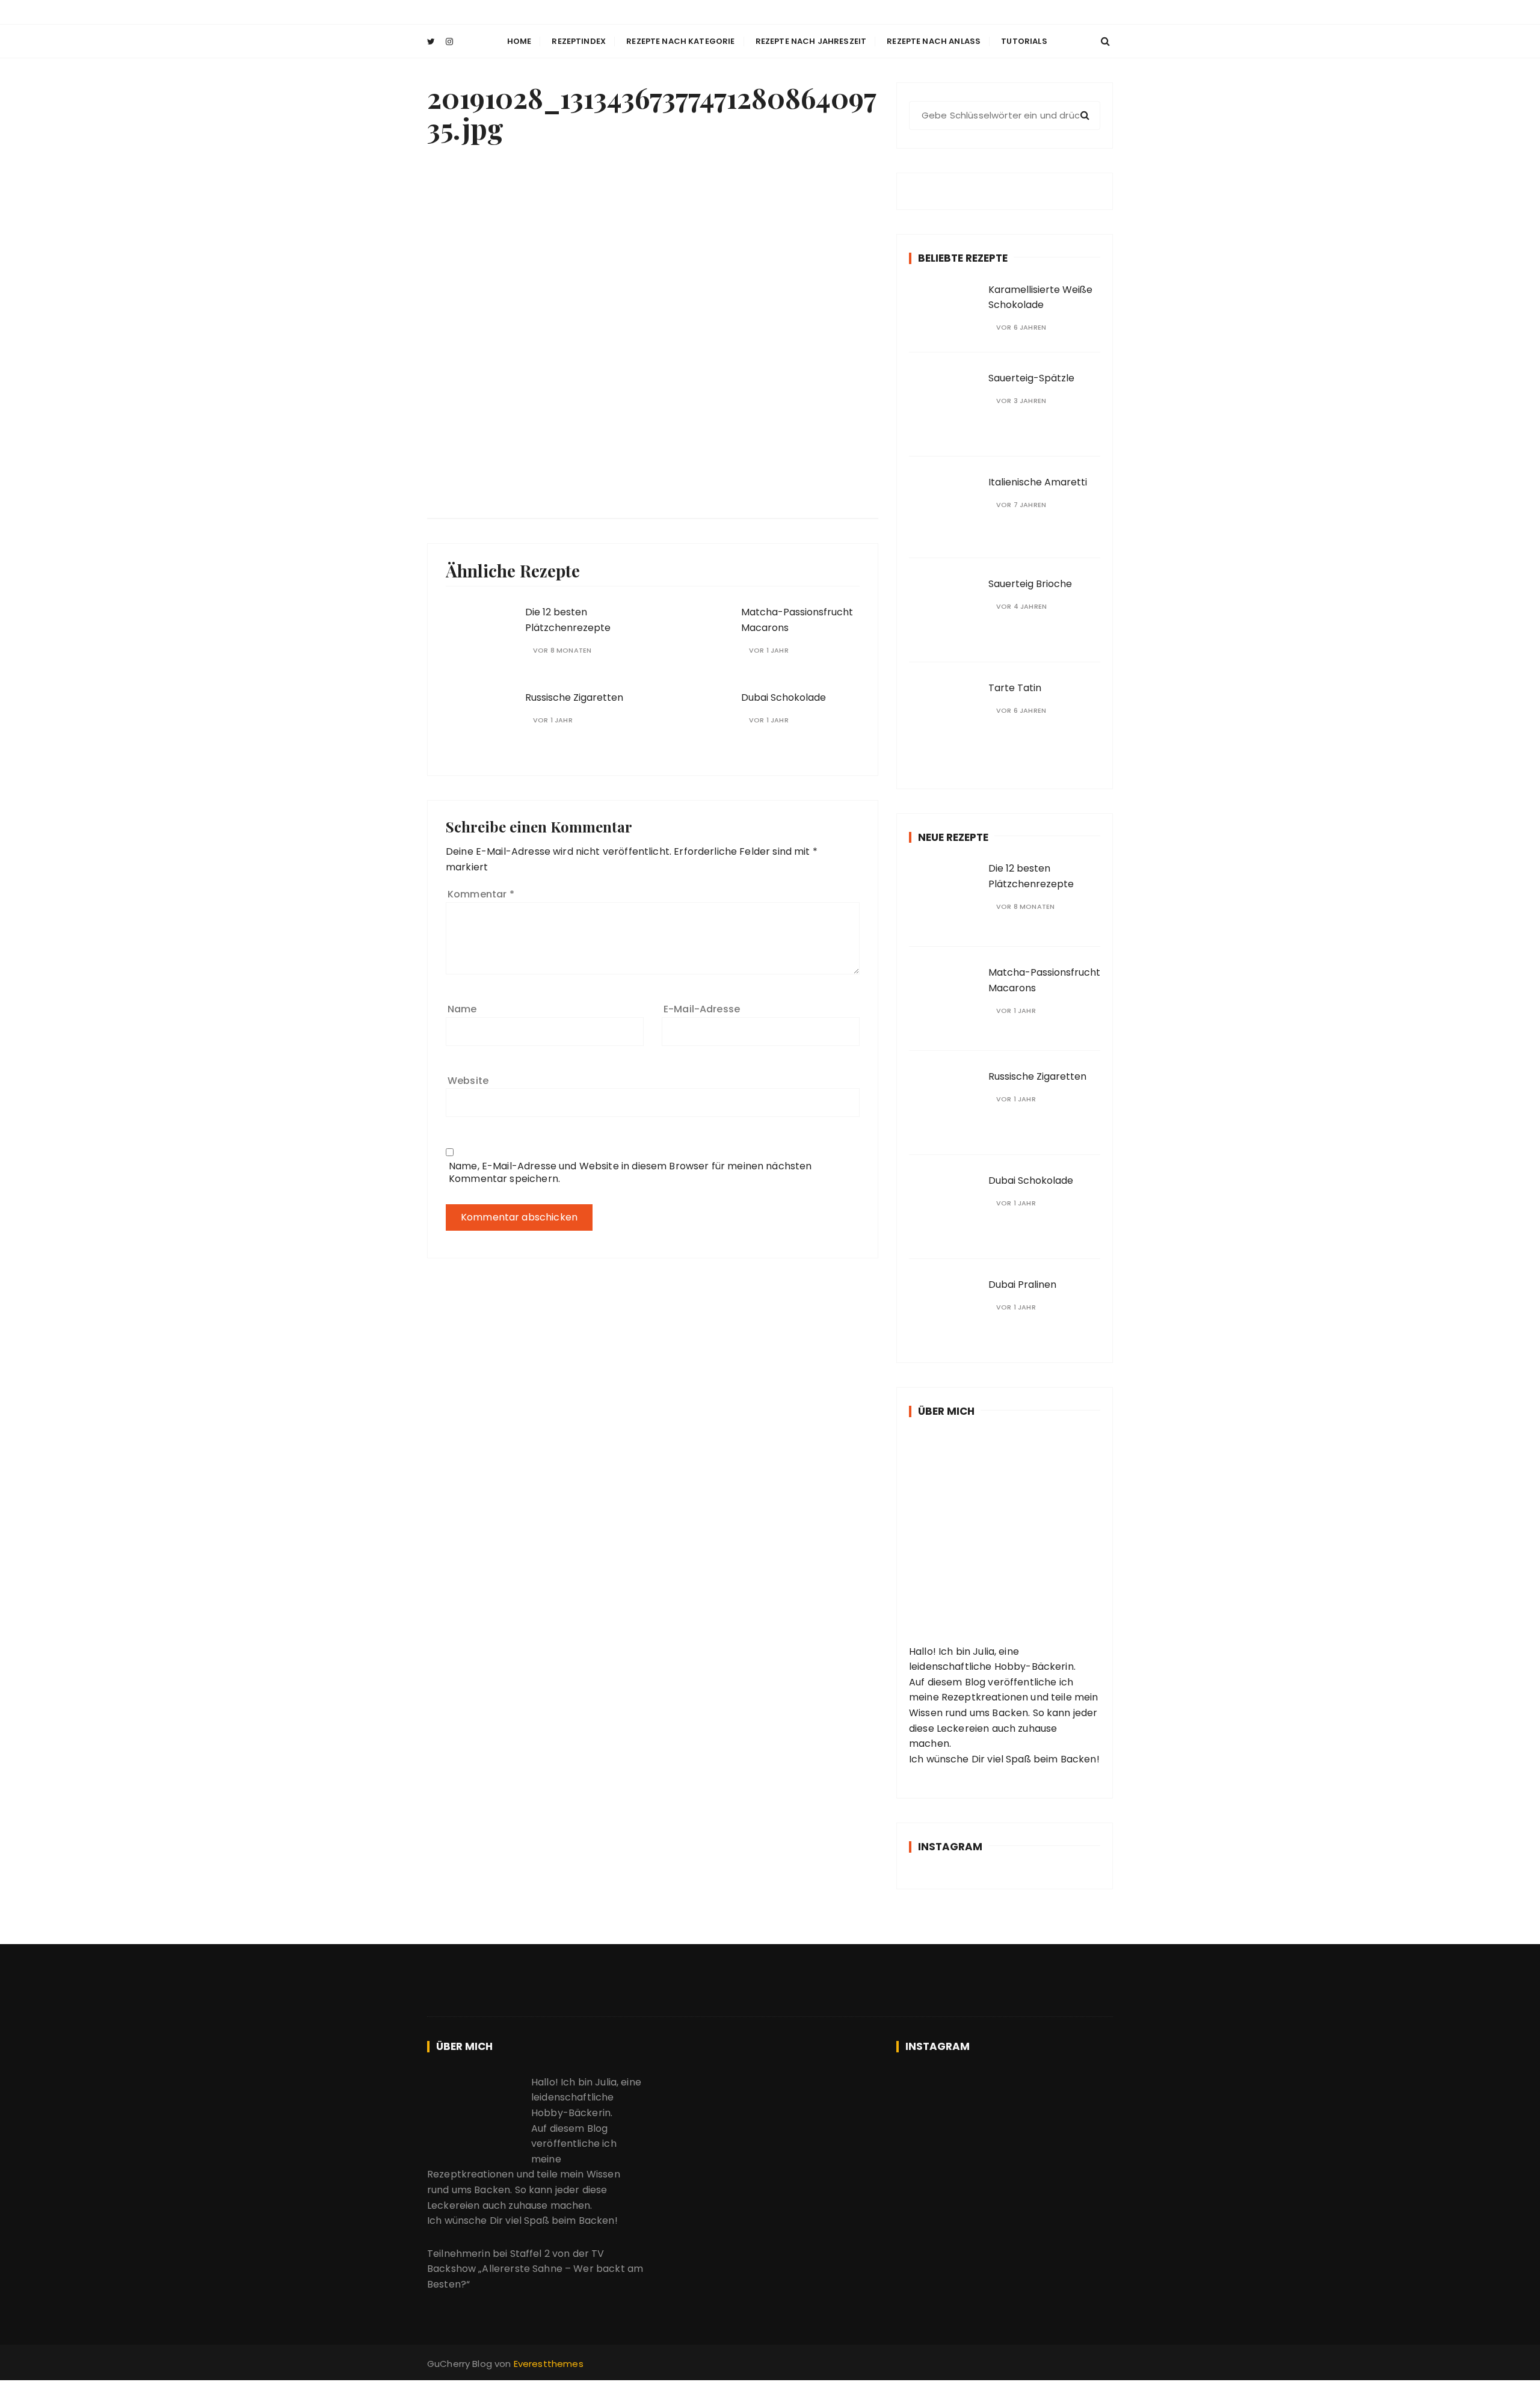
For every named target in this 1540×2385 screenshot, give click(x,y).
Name (462, 1009)
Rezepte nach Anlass (934, 41)
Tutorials (1024, 41)
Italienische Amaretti (1038, 482)
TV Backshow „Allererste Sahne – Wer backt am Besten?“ (535, 2269)
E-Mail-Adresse (702, 1009)
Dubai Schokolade (784, 697)
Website (468, 1081)
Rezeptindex (579, 41)
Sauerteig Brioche (1030, 584)
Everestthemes (549, 2364)
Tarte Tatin (1015, 688)
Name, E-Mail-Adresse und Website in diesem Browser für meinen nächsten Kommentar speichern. (630, 1172)
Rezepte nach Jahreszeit (811, 41)
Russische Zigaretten (574, 697)
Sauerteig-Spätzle (1031, 378)
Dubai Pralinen (1022, 1285)
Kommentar (481, 894)
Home (519, 41)
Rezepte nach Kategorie (680, 41)
